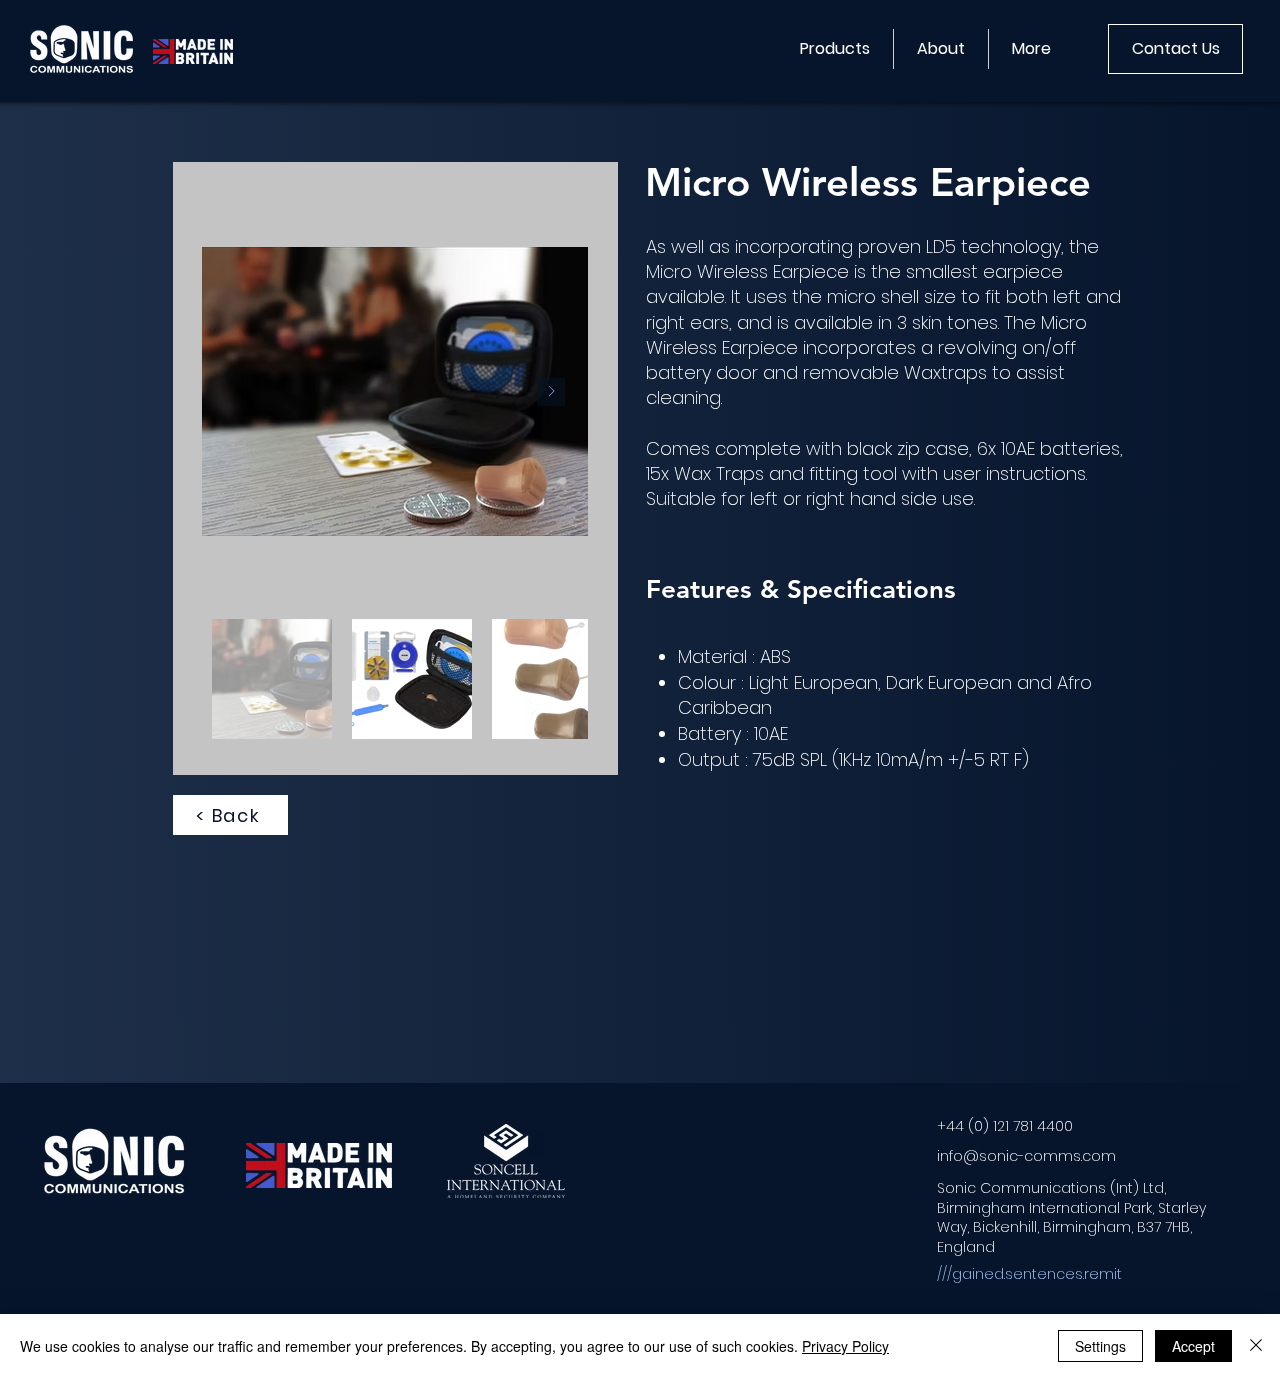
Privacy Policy (845, 1346)
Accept (1193, 1346)
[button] (834, 49)
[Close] (1256, 1346)
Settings (1100, 1346)
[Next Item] (551, 392)
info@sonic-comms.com (1026, 1156)
